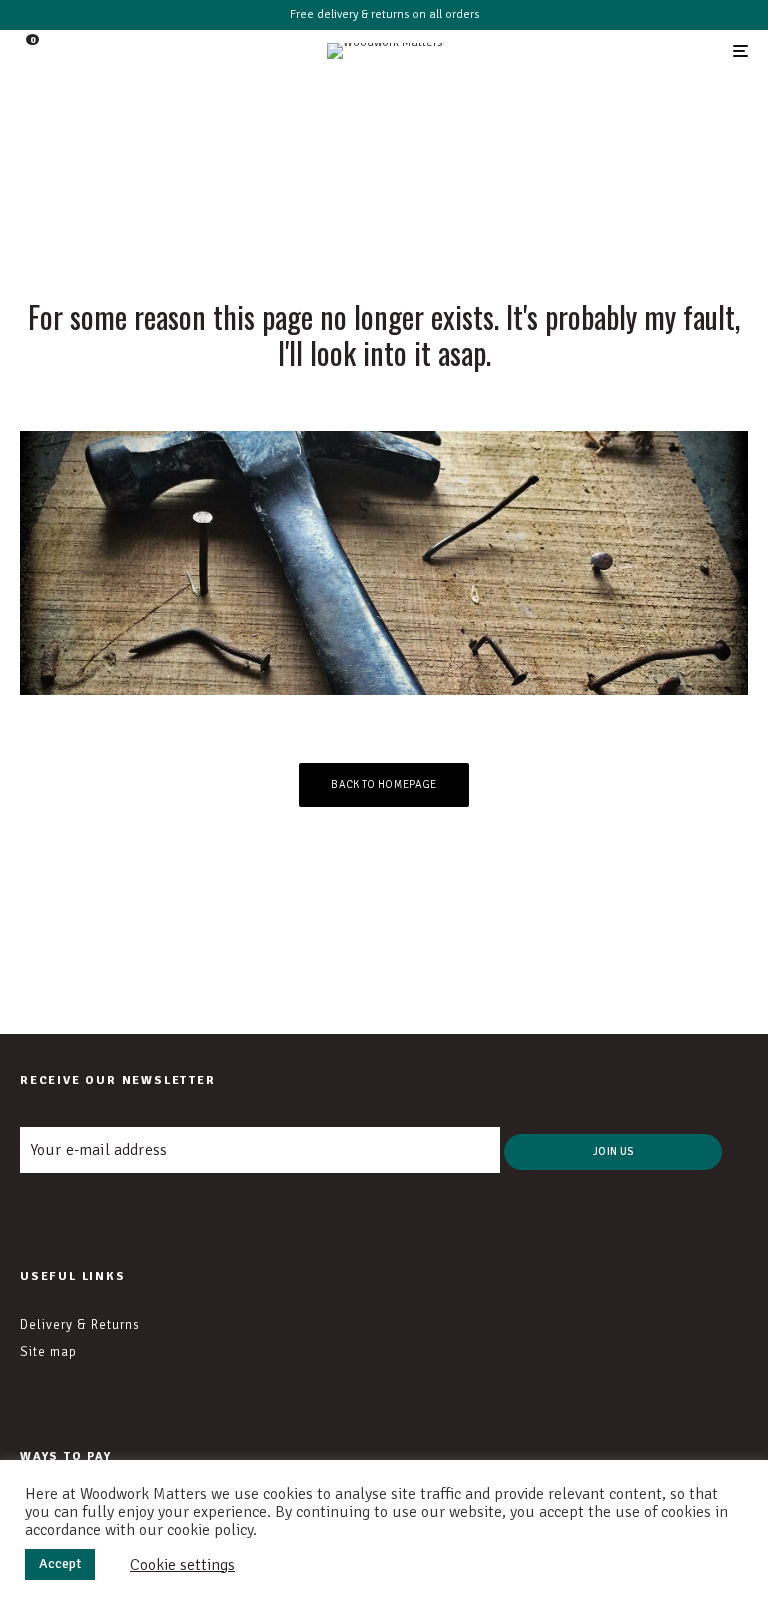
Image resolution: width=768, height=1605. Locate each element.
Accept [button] (60, 1563)
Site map (48, 1352)
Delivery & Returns (80, 1325)
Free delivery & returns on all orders (384, 14)
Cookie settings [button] (182, 1565)
